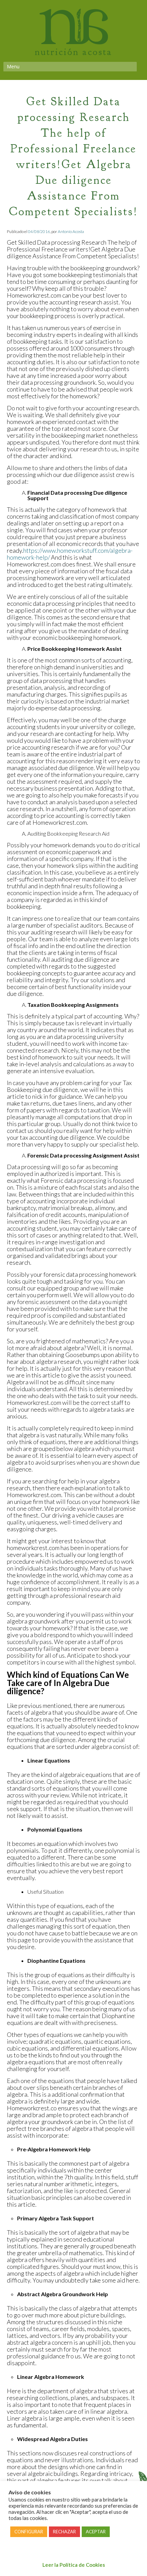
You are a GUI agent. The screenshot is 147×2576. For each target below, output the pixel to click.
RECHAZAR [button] (64, 2532)
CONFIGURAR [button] (29, 2532)
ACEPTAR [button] (96, 2532)
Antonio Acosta (71, 231)
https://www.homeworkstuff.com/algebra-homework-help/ (70, 554)
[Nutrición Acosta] (74, 40)
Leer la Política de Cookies (74, 2565)
